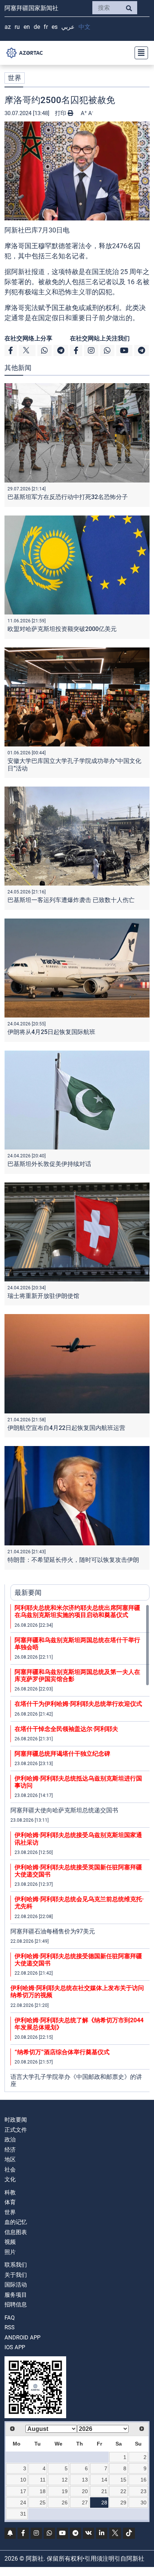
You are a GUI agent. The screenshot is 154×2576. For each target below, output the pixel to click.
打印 (61, 113)
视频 (10, 2242)
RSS (10, 2327)
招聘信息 (16, 2305)
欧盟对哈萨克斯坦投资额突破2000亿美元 (62, 629)
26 (65, 2503)
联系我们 (16, 2265)
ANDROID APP (22, 2338)
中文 (84, 27)
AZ (8, 27)
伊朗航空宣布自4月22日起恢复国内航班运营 (66, 1428)
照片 (10, 2252)
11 (43, 2480)
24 (23, 2503)
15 (123, 2480)
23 (144, 2491)
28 (104, 2503)
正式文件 (16, 2130)
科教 (10, 2192)
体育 (10, 2202)
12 (65, 2480)
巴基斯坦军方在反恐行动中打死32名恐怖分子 (68, 497)
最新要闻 (28, 1592)
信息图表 (16, 2232)
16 (144, 2480)
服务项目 (16, 2295)
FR (46, 27)
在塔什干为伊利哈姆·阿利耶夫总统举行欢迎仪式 (78, 1704)
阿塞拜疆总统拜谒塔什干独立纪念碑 (62, 1754)
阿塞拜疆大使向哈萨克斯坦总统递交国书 (64, 1810)
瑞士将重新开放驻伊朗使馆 (43, 1296)
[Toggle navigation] (139, 53)
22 (123, 2491)
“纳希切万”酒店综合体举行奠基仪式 (62, 2052)
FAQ (10, 2318)
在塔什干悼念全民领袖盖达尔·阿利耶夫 (66, 1729)
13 (85, 2480)
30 (144, 2503)
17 (23, 2491)
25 (43, 2503)
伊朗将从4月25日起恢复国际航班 (51, 1032)
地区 (10, 2159)
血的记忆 (16, 2222)
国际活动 (16, 2285)
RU (17, 27)
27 (85, 2503)
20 (85, 2491)
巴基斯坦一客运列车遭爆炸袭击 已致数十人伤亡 (71, 900)
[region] (80, 1848)
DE (37, 27)
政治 (10, 2140)
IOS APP (15, 2347)
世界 (15, 78)
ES (55, 27)
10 (23, 2480)
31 (23, 2514)
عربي (68, 27)
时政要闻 (16, 2120)
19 (65, 2491)
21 (104, 2491)
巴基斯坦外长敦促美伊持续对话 (49, 1164)
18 (43, 2491)
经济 (10, 2150)
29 (123, 2503)
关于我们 (16, 2275)
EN (27, 27)
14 (104, 2480)
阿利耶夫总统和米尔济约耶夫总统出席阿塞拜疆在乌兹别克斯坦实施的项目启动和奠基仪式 (77, 1611)
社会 (10, 2170)
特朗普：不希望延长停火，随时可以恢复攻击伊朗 (73, 1560)
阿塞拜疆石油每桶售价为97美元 (53, 1931)
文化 (10, 2179)
